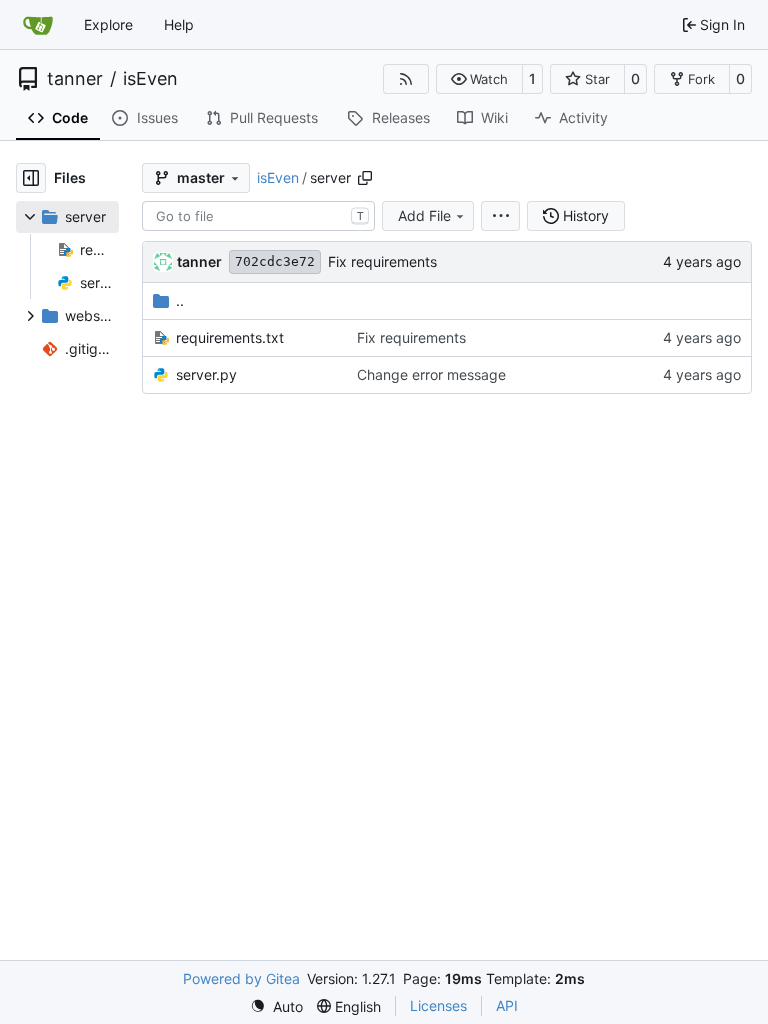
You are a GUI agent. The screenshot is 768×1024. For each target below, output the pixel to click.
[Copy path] (365, 178)
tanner (75, 79)
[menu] (500, 216)
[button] (479, 79)
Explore (108, 24)
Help (179, 24)
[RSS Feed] (406, 79)
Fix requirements (382, 261)
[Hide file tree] (31, 178)
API (507, 1005)
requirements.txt (230, 337)
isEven (150, 79)
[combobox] (258, 216)
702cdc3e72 (275, 261)
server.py (206, 374)
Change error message (431, 374)
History (586, 215)
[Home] (38, 25)
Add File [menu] (424, 215)
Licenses (438, 1005)
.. (180, 300)
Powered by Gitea (241, 978)
